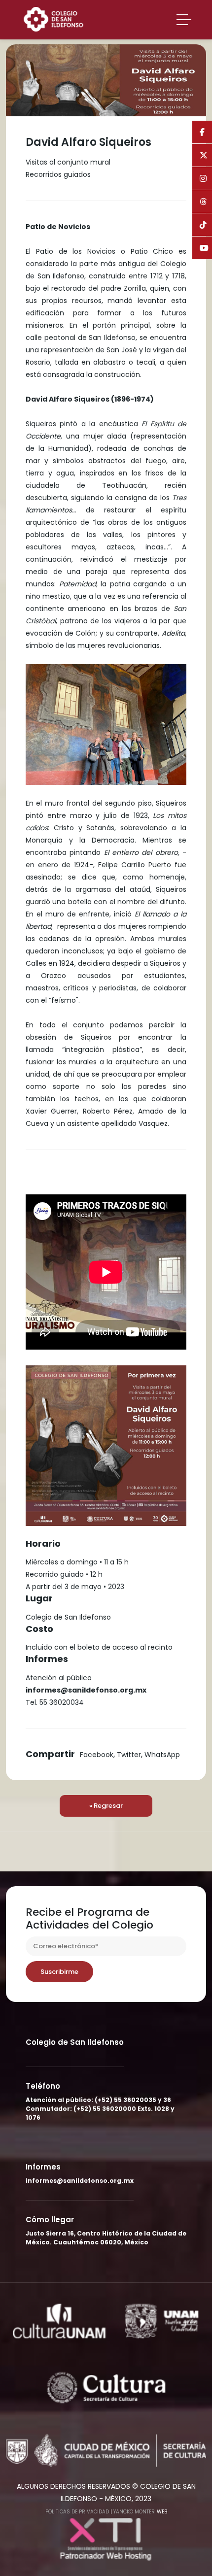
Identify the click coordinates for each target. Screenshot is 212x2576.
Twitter (129, 1755)
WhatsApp (162, 1755)
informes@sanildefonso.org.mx (80, 2181)
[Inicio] (57, 18)
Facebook (97, 1755)
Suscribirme (59, 1972)
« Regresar (106, 1806)
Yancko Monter (134, 2512)
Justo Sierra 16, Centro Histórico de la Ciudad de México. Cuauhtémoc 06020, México (106, 2238)
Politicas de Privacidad (77, 2512)
